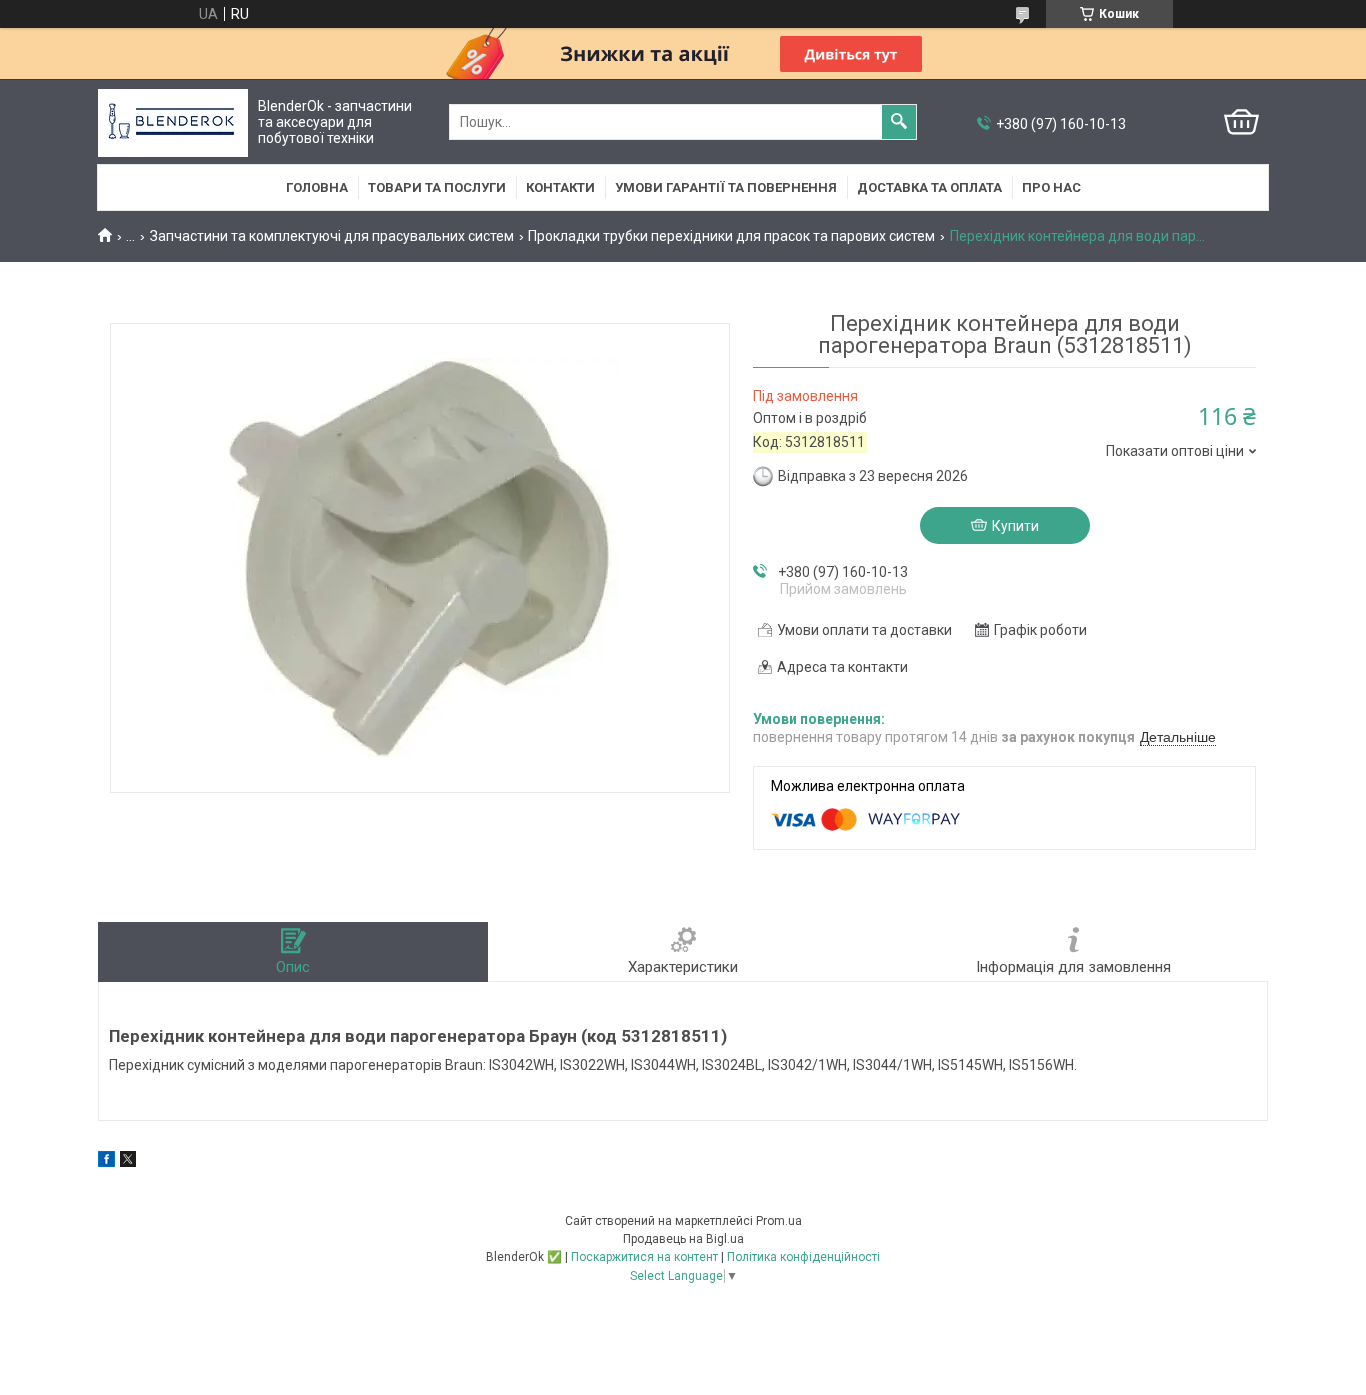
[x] (128, 1162)
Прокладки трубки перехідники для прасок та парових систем (731, 236)
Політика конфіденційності (803, 1257)
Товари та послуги (437, 187)
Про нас (1051, 187)
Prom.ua (779, 1221)
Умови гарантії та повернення (726, 187)
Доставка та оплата (929, 187)
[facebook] (106, 1162)
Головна (317, 187)
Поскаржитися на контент (644, 1257)
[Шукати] (899, 122)
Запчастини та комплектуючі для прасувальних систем (332, 236)
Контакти (560, 187)
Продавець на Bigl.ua (683, 1239)
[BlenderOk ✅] (173, 122)
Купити (1015, 526)
